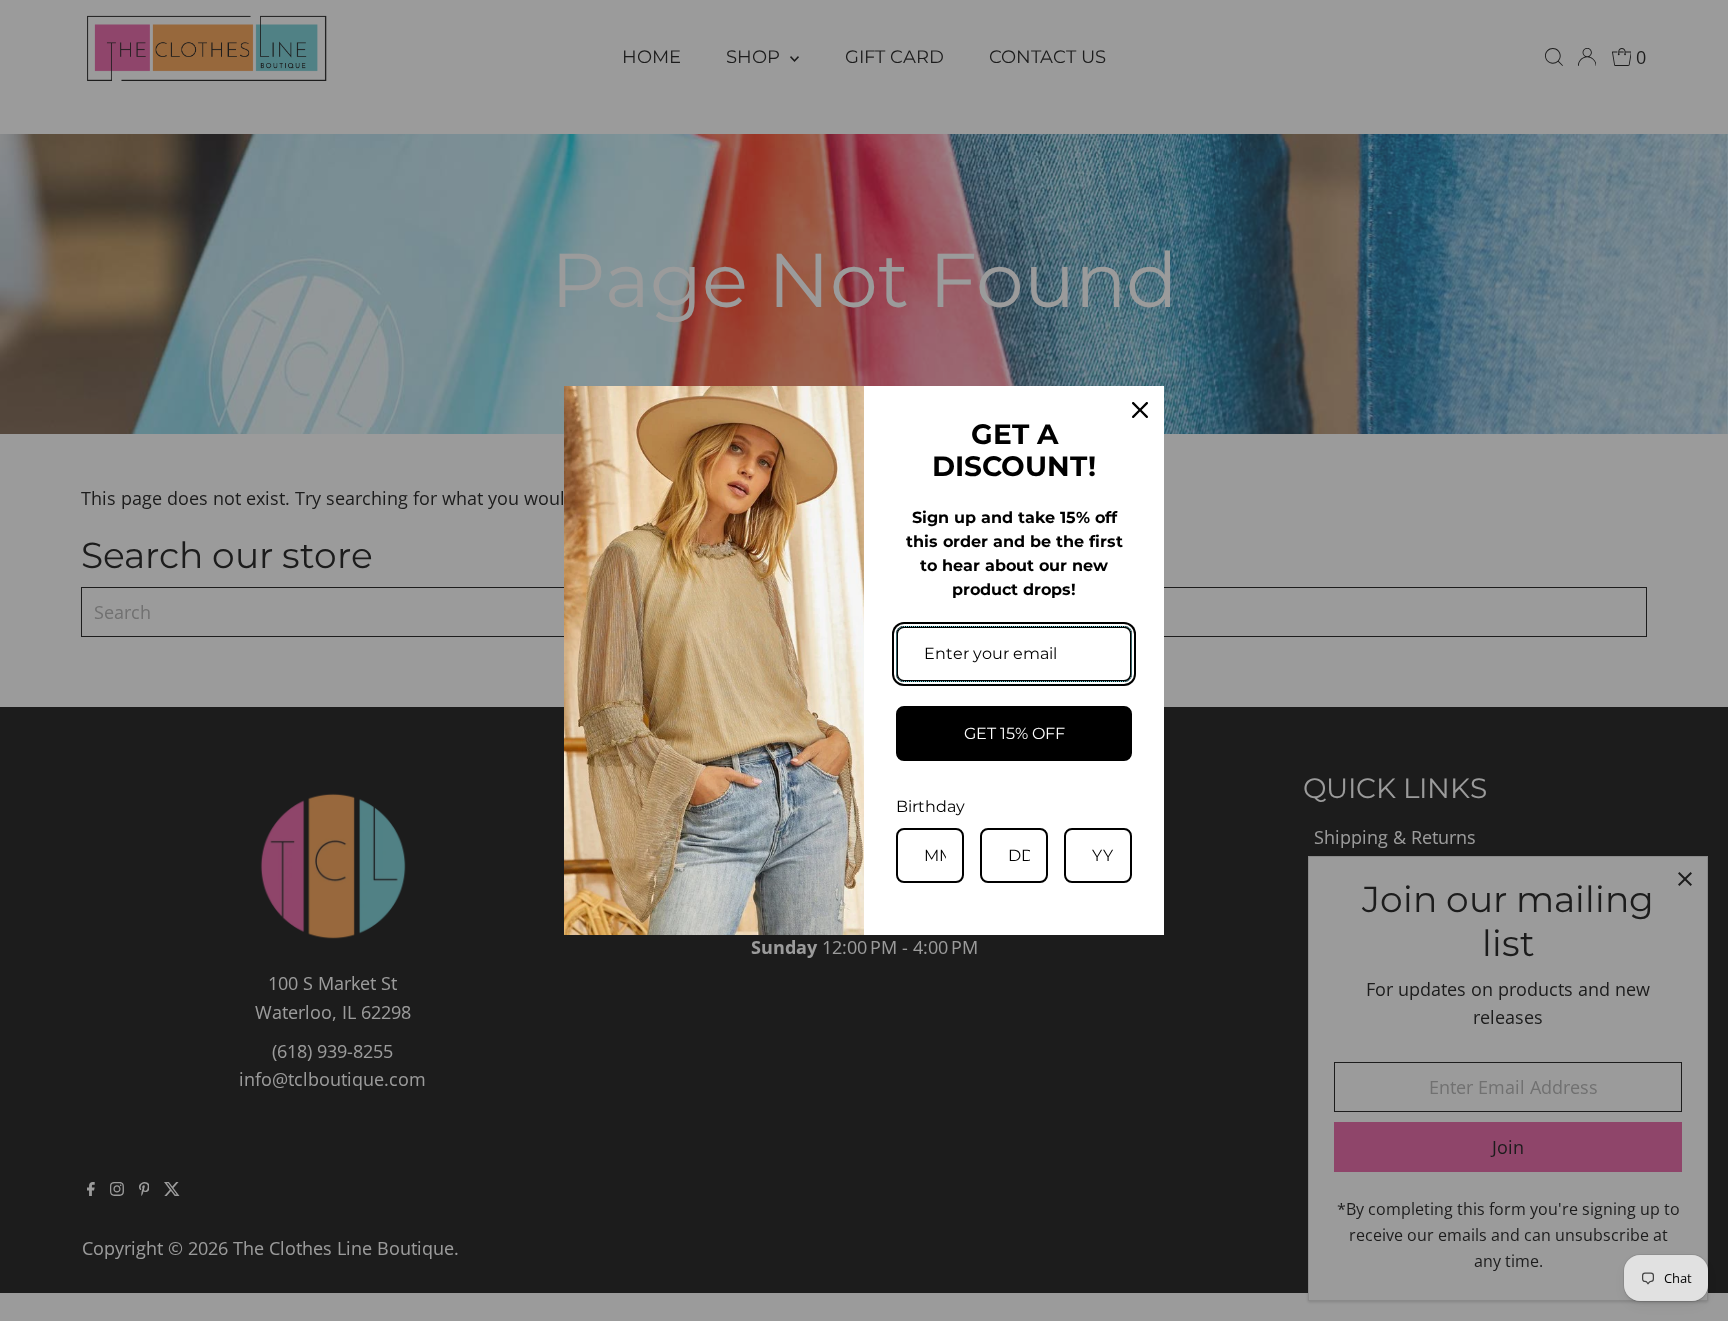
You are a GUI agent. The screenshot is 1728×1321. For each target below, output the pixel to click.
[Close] (1140, 410)
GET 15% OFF (1014, 733)
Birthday (930, 806)
